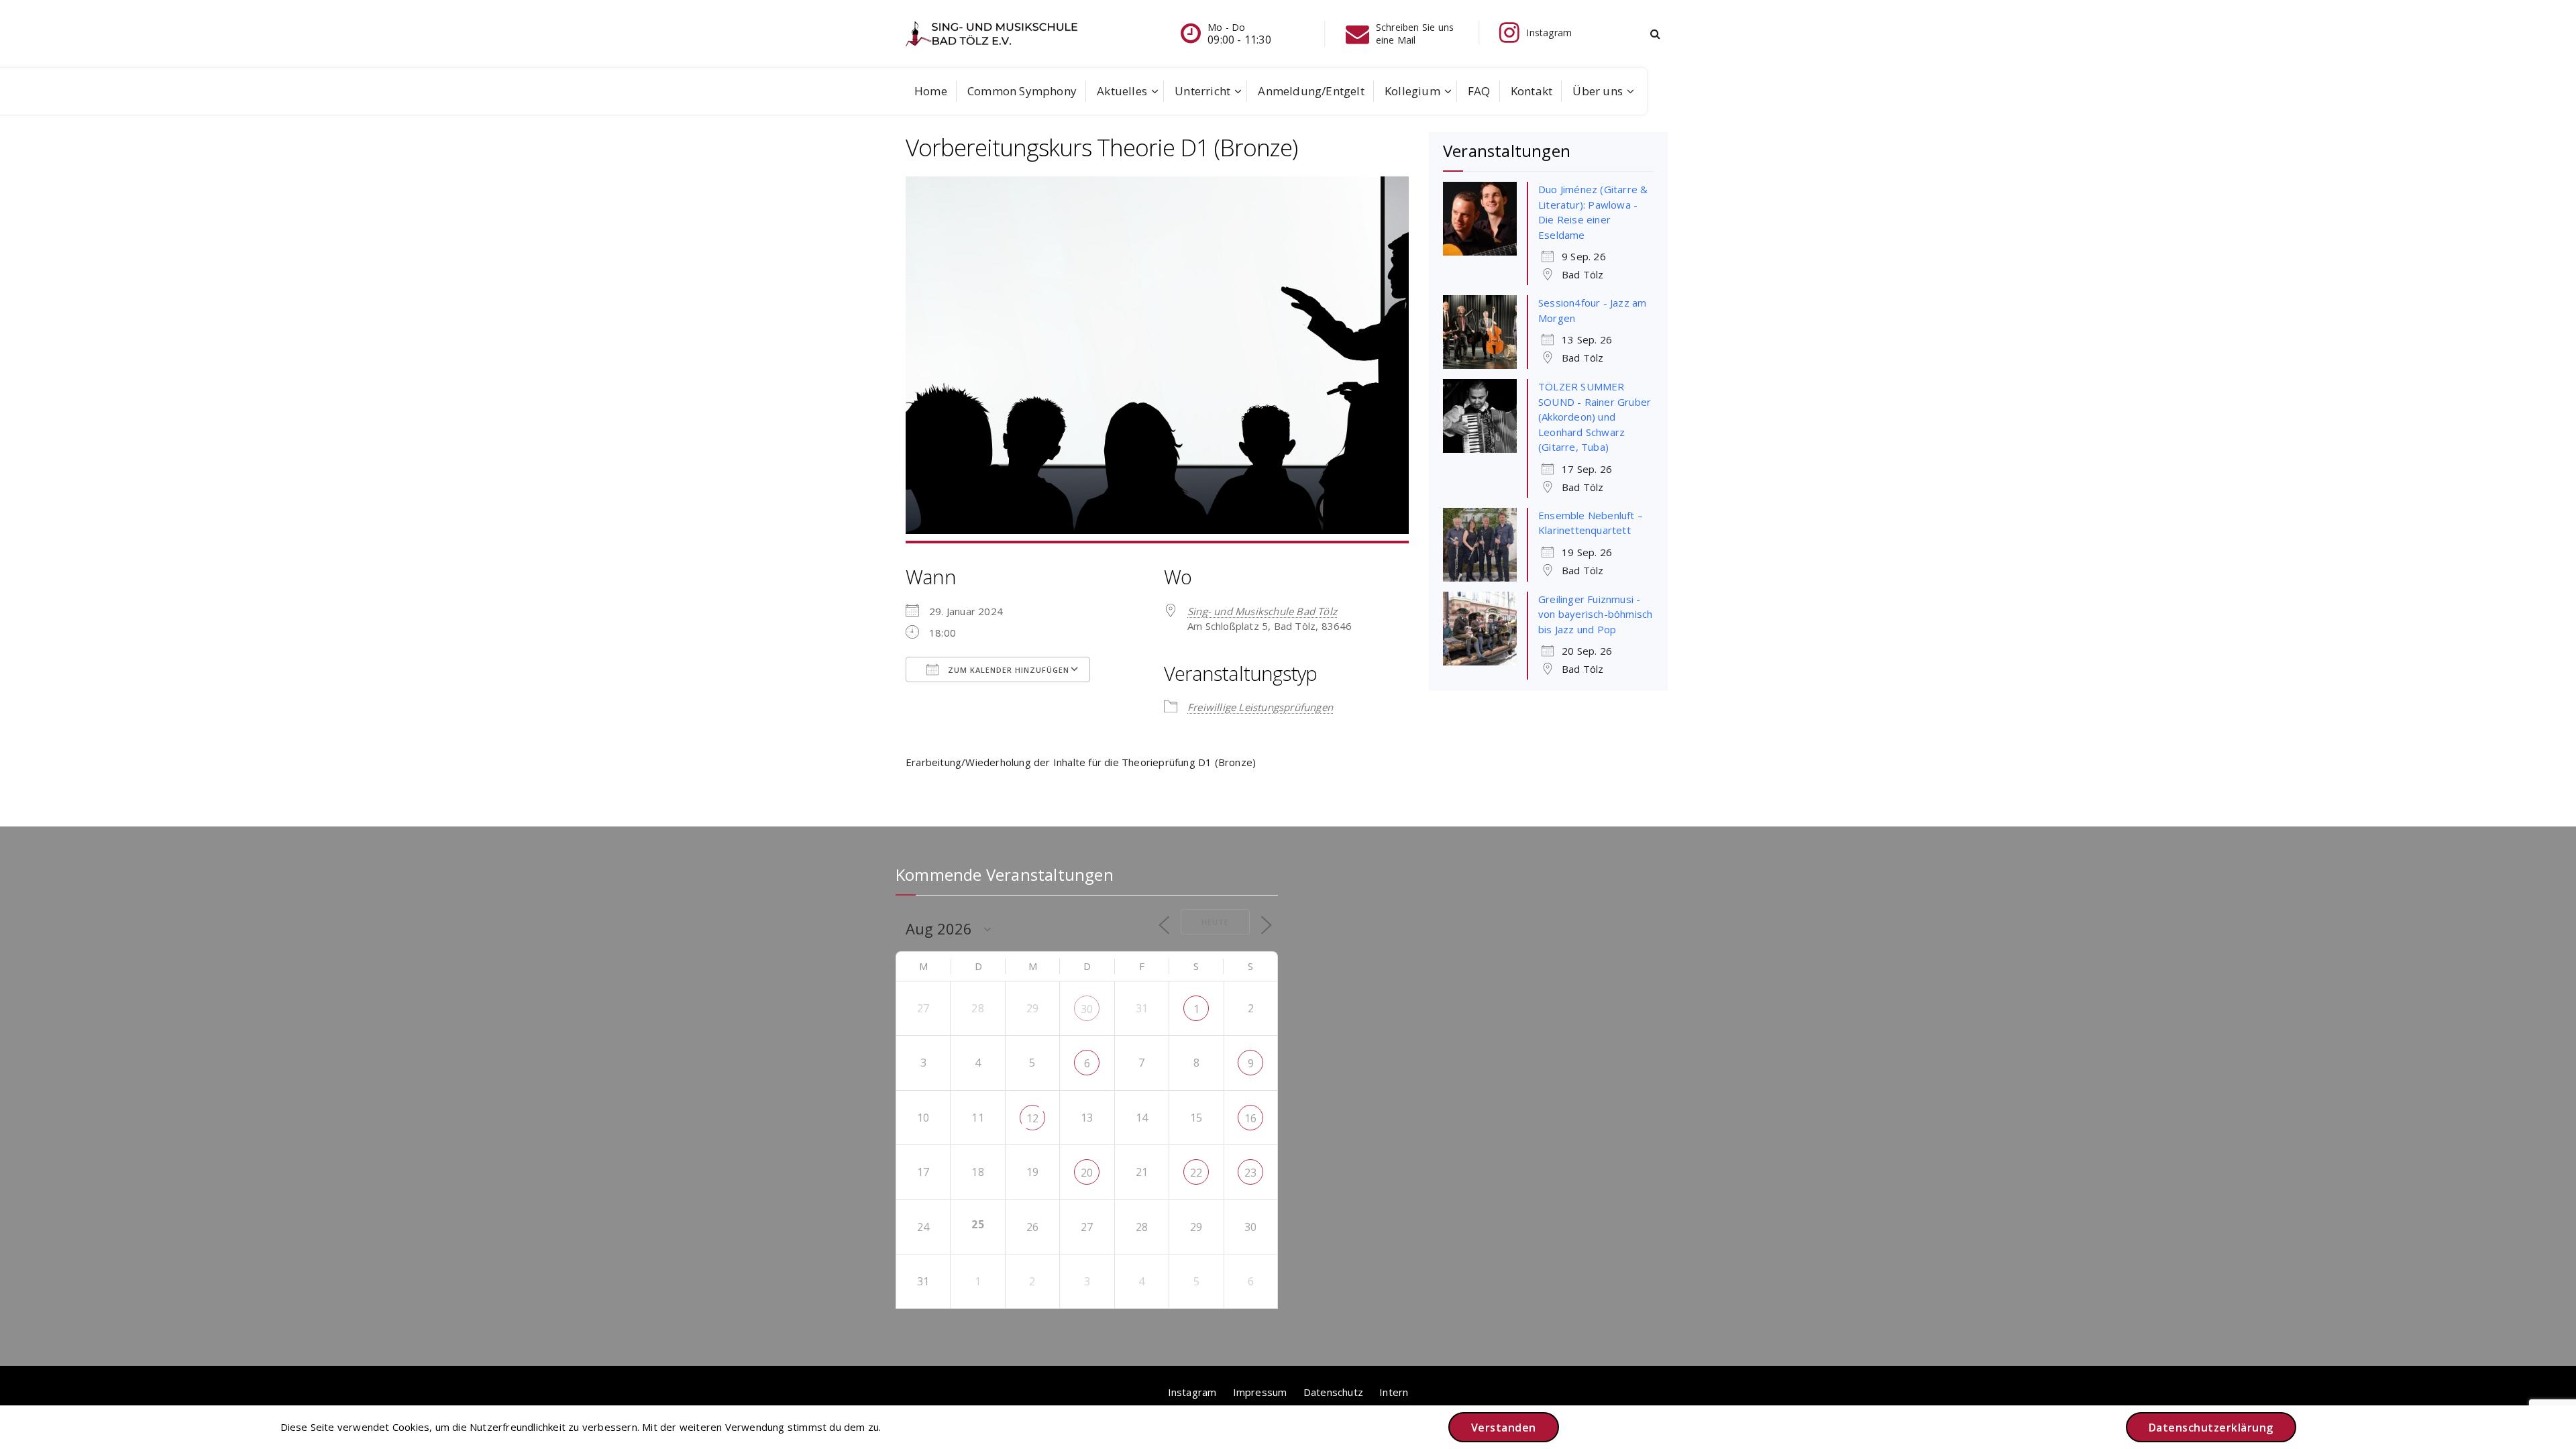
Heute (1215, 922)
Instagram (1192, 1392)
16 (1250, 1118)
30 (1087, 1009)
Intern (1394, 1392)
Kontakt (1532, 91)
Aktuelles (1122, 91)
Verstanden (1504, 1428)
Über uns (1598, 91)
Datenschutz (1333, 1392)
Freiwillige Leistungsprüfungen (1260, 707)
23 (1250, 1173)
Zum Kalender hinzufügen (1007, 670)
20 (1087, 1173)
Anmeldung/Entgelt (1311, 91)
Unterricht (1202, 91)
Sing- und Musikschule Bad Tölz (1262, 611)
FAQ (1479, 91)
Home (931, 91)
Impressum (1260, 1392)
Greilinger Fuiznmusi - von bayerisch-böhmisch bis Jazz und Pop (1595, 614)
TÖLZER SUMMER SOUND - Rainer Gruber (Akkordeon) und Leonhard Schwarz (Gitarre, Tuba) (1595, 417)
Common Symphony (1022, 91)
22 (1196, 1173)
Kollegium (1412, 91)
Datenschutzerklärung (2211, 1428)
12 (1032, 1118)
